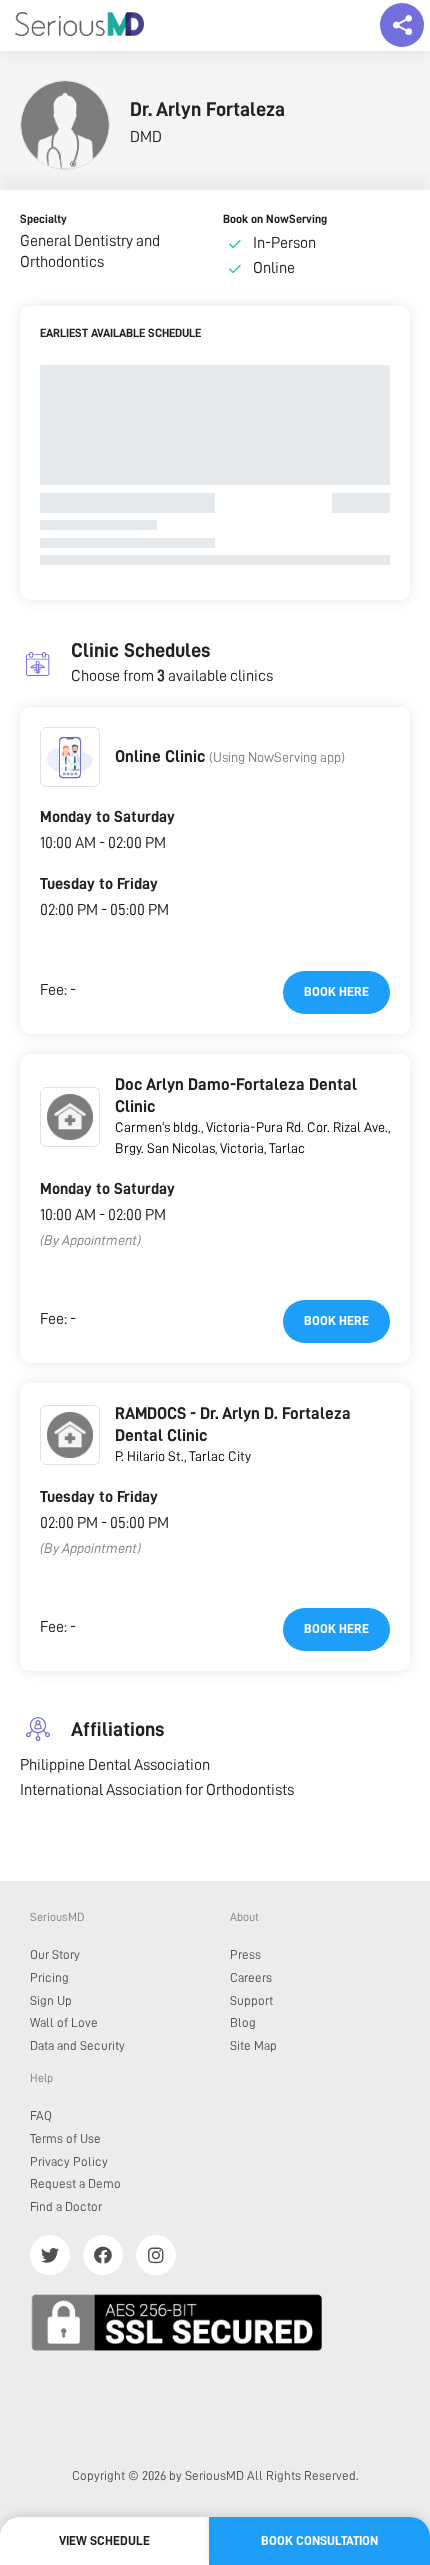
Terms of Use (65, 2138)
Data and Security (77, 2045)
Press (245, 1954)
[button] (70, 757)
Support (251, 2000)
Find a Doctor (66, 2206)
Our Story (55, 1954)
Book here (336, 991)
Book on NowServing (275, 219)
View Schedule (104, 2540)
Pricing (49, 1977)
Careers (251, 1977)
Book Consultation (319, 2540)
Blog (243, 2022)
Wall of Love (64, 2022)
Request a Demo (75, 2183)
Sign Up (51, 2000)
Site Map (253, 2045)
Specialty (43, 219)
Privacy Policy (69, 2161)
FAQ (41, 2115)
